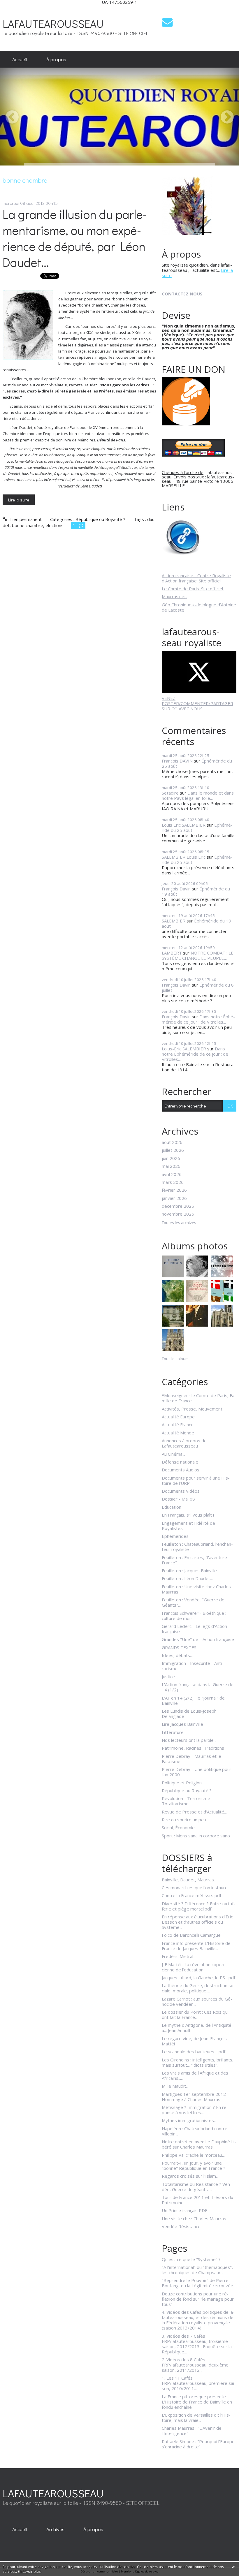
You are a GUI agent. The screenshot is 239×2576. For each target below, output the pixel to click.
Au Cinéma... (173, 1454)
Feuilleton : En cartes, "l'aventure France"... (194, 1560)
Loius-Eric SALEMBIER (184, 1049)
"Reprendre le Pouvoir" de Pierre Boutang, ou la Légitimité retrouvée (197, 2283)
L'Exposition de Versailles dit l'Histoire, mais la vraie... (196, 2417)
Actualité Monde (178, 1433)
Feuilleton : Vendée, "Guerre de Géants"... (193, 1602)
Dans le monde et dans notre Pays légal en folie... (198, 795)
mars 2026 (173, 1182)
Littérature (173, 1732)
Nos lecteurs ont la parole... (189, 1740)
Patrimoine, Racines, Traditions (193, 1748)
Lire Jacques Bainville (182, 1724)
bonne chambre (28, 525)
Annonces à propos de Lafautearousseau (184, 1443)
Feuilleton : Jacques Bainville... (191, 1570)
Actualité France (178, 1425)
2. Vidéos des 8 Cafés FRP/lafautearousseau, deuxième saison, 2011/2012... (195, 2365)
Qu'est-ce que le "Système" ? (191, 2259)
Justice (168, 1677)
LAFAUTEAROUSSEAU (53, 23)
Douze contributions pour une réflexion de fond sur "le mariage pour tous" (198, 2299)
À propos (56, 59)
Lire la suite (19, 500)
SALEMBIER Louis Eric (184, 857)
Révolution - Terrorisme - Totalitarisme (187, 1801)
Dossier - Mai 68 (178, 1499)
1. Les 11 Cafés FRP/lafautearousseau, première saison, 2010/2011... (199, 2383)
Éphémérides (175, 1536)
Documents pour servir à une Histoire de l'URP (196, 1480)
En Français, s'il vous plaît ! (188, 1515)
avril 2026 (172, 1174)
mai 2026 (171, 1166)
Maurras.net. (174, 596)
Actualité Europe (178, 1417)
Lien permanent (25, 519)
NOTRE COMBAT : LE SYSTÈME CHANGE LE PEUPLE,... (198, 955)
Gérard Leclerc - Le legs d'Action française (194, 1629)
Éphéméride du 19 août (196, 923)
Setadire (170, 793)
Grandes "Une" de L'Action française (198, 1639)
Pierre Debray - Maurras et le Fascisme (191, 1759)
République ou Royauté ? (100, 519)
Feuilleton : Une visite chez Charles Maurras (196, 1589)
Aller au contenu (19, 9)
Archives (55, 2529)
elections (55, 525)
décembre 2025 (178, 1206)
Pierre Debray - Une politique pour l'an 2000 (197, 1772)
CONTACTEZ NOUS (182, 294)
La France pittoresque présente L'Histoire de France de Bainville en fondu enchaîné (197, 2402)
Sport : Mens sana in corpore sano (196, 1836)
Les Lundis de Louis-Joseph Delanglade (189, 1714)
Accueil (20, 59)
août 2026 (172, 1142)
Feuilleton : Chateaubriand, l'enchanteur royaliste (197, 1547)
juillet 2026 (173, 1150)
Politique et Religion (182, 1783)
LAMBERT (172, 953)
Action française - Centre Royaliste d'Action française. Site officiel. (196, 578)
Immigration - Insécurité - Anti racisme (192, 1666)
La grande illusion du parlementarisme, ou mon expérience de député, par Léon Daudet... (75, 238)
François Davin (176, 889)
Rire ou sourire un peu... (185, 1820)
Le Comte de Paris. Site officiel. (193, 589)
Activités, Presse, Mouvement (192, 1409)
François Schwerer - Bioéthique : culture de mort (194, 1616)
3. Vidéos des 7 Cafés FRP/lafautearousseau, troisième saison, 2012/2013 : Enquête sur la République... (197, 2344)
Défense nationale (180, 1462)
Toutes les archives (179, 1223)
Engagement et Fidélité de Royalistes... (188, 1526)
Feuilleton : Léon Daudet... (187, 1578)
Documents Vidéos (181, 1491)
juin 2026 (171, 1158)
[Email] (167, 22)
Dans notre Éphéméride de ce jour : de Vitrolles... (198, 1019)
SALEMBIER (174, 921)
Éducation (172, 1507)
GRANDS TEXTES (179, 1647)
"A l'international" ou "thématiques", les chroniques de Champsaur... (197, 2270)
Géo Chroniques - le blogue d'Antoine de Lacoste (199, 607)
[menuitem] (20, 59)
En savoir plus (29, 2571)
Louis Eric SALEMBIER (184, 825)
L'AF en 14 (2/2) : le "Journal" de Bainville (193, 1700)
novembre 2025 (178, 1214)
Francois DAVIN (177, 761)
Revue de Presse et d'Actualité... (194, 1812)
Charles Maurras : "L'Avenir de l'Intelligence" (192, 2431)
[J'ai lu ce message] (233, 2567)
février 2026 (174, 1190)
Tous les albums (176, 1359)
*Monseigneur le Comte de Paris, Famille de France (199, 1398)
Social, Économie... (180, 1827)
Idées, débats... (177, 1655)
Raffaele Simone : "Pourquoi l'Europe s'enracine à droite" (198, 2444)
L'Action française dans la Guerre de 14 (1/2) (198, 1687)
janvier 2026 (174, 1198)
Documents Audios (181, 1470)
